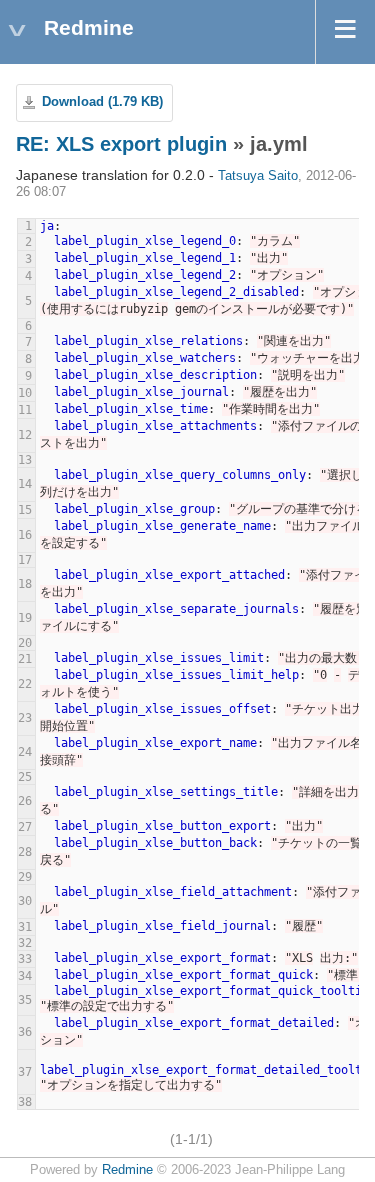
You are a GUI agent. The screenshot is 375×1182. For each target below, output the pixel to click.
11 (25, 410)
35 (25, 1000)
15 (25, 510)
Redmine (127, 1170)
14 (25, 484)
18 (25, 584)
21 (25, 659)
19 (25, 618)
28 (25, 852)
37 (25, 1072)
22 (25, 684)
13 (25, 460)
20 (25, 643)
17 (25, 560)
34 (25, 976)
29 (25, 877)
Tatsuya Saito (258, 176)
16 (25, 535)
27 (25, 827)
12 (25, 435)
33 (25, 959)
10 (25, 393)
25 (25, 777)
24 (25, 752)
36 (25, 1032)
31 (25, 927)
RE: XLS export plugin (121, 144)
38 (25, 1102)
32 (25, 943)
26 (25, 801)
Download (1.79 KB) (102, 102)
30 (25, 901)
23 (25, 718)
